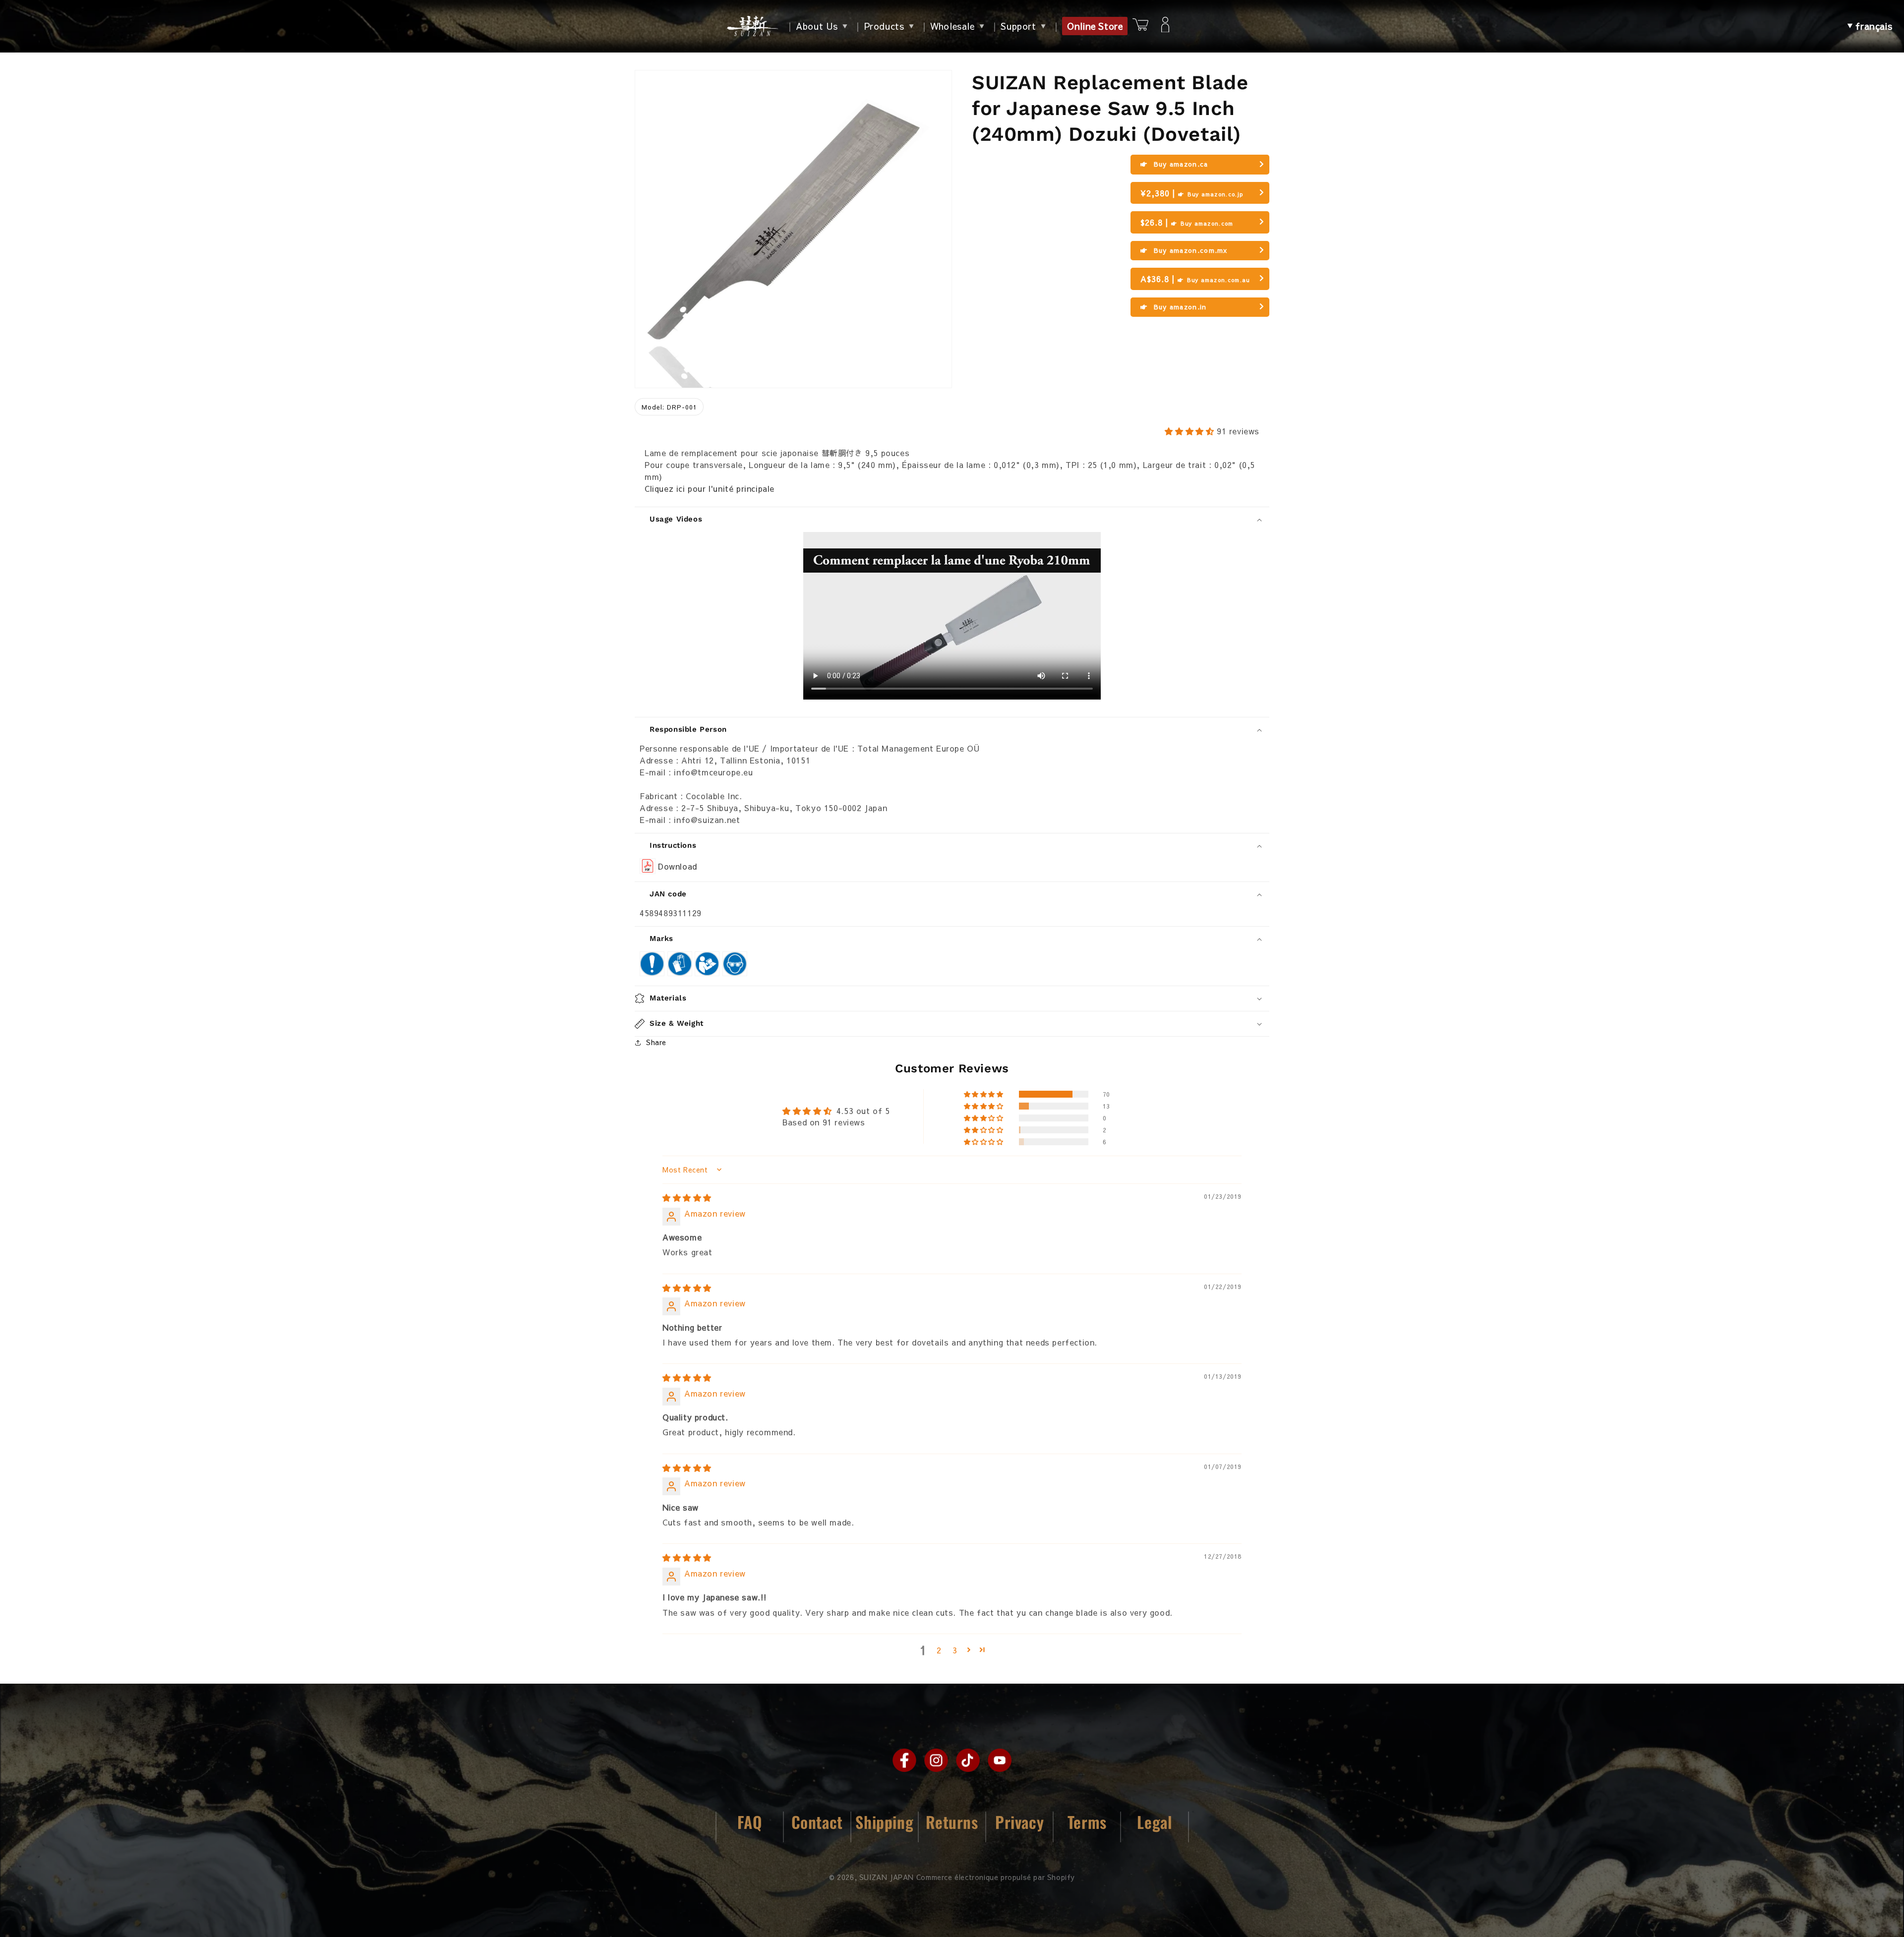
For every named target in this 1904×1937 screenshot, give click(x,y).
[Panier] (1140, 26)
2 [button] (939, 1650)
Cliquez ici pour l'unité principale (710, 488)
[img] (687, 1197)
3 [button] (955, 1650)
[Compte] (1165, 26)
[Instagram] (936, 1760)
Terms (1087, 1822)
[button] (1870, 26)
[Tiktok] (968, 1760)
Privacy (1019, 1822)
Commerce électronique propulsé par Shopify (996, 1877)
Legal (1154, 1822)
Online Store (1095, 26)
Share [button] (656, 1042)
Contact (817, 1822)
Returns (952, 1822)
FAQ (750, 1822)
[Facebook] (904, 1760)
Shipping (884, 1822)
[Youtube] (1000, 1760)
